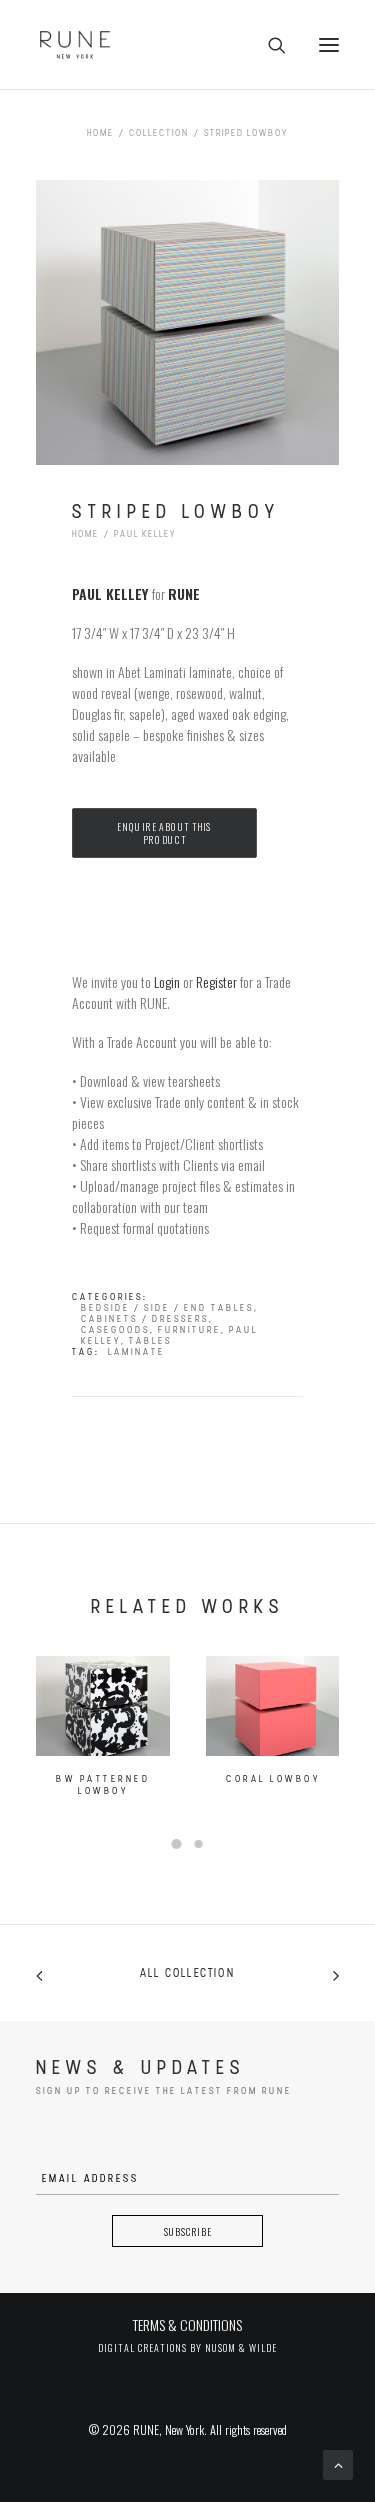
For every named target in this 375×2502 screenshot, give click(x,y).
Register (216, 981)
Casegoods (115, 1330)
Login (167, 981)
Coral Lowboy (273, 1779)
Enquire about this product (165, 832)
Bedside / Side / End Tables (167, 1308)
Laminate (136, 1352)
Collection (159, 133)
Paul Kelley (145, 534)
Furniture (189, 1330)
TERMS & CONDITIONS (187, 2324)
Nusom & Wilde (241, 2347)
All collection (187, 1974)
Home (100, 133)
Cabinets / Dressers (145, 1319)
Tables (150, 1341)
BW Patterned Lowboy (103, 1785)
